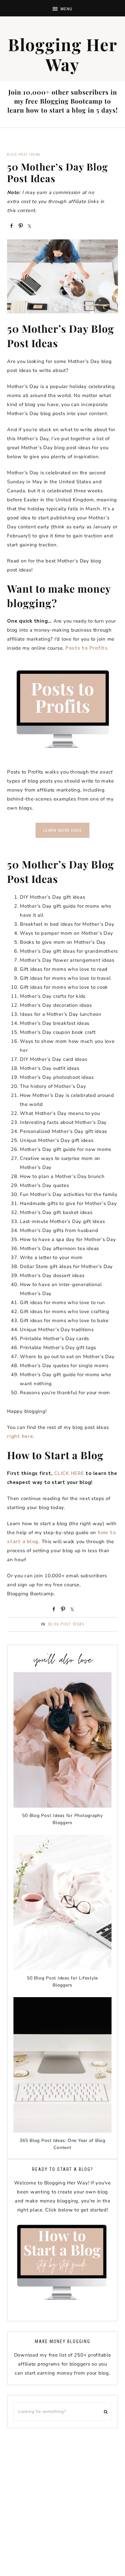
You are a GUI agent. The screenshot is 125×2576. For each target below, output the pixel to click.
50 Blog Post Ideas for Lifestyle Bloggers (63, 1982)
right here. (21, 1436)
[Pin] (20, 225)
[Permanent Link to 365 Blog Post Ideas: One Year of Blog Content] (63, 2131)
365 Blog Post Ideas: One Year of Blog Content (63, 2144)
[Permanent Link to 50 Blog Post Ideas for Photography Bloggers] (63, 1806)
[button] (63, 8)
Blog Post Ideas (24, 155)
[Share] (11, 225)
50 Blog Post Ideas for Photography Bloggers (63, 1819)
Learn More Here (63, 830)
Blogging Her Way (63, 54)
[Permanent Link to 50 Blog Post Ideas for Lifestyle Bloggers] (63, 1969)
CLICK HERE (69, 1473)
